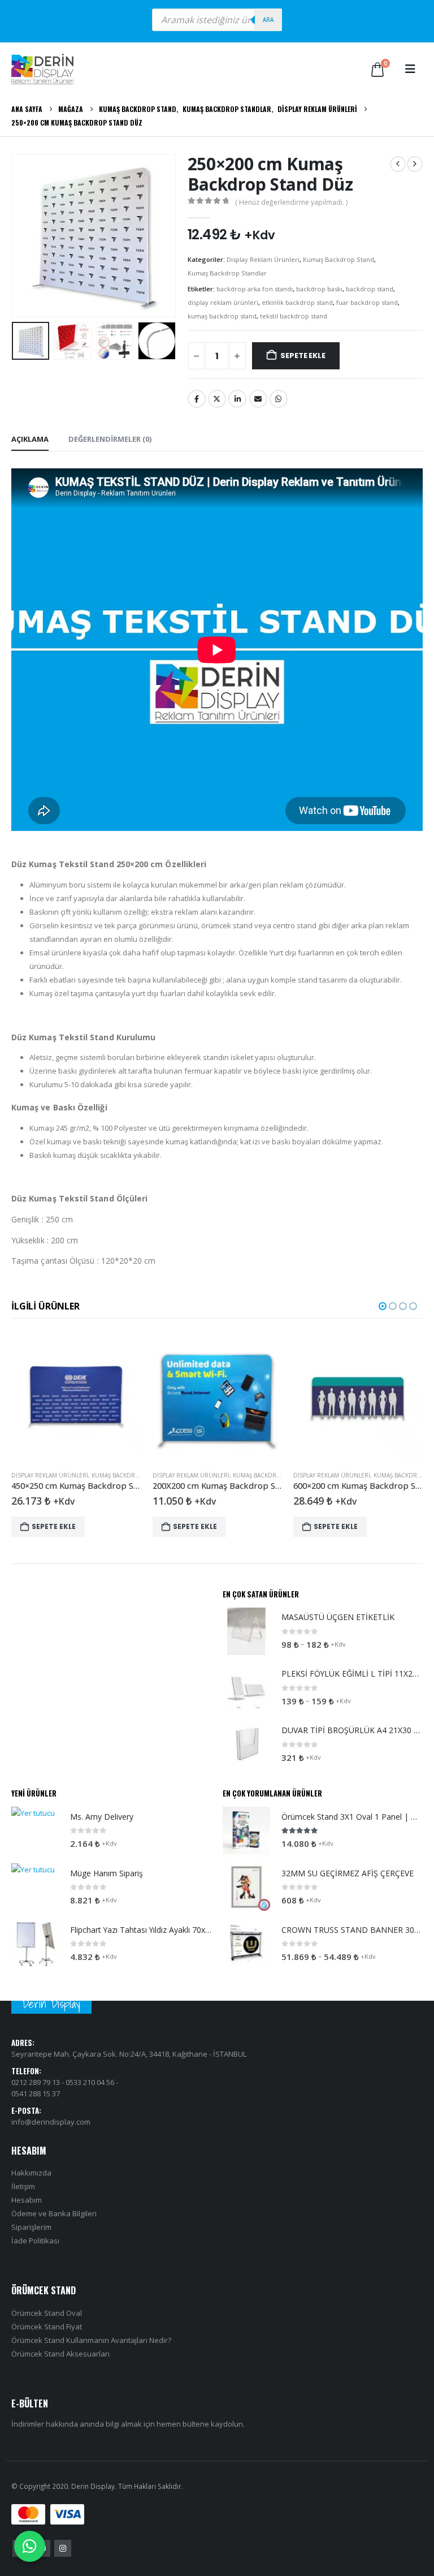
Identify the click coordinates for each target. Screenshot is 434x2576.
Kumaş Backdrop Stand (338, 259)
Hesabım (27, 2200)
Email (258, 399)
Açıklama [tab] (30, 439)
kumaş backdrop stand (222, 316)
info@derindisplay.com (51, 2122)
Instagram (63, 2548)
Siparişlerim (31, 2228)
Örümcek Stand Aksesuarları (60, 2354)
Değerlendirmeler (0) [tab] (110, 439)
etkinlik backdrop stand (297, 302)
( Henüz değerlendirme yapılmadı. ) (291, 202)
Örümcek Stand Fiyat (47, 2327)
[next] (415, 164)
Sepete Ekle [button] (54, 1526)
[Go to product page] (76, 1397)
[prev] (398, 164)
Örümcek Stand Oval (47, 2313)
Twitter (217, 399)
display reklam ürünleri (223, 302)
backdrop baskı (319, 289)
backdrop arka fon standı (255, 289)
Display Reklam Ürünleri (263, 259)
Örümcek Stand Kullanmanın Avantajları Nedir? (91, 2340)
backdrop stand (370, 289)
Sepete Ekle (303, 356)
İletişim (23, 2187)
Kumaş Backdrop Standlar (227, 273)
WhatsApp (279, 399)
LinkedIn (237, 399)
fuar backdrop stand (367, 302)
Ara (268, 20)
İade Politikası (35, 2241)
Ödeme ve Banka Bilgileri (54, 2214)
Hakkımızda (31, 2173)
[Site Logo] (42, 69)
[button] (410, 69)
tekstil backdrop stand (294, 316)
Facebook (197, 399)
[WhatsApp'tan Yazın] (30, 2546)
